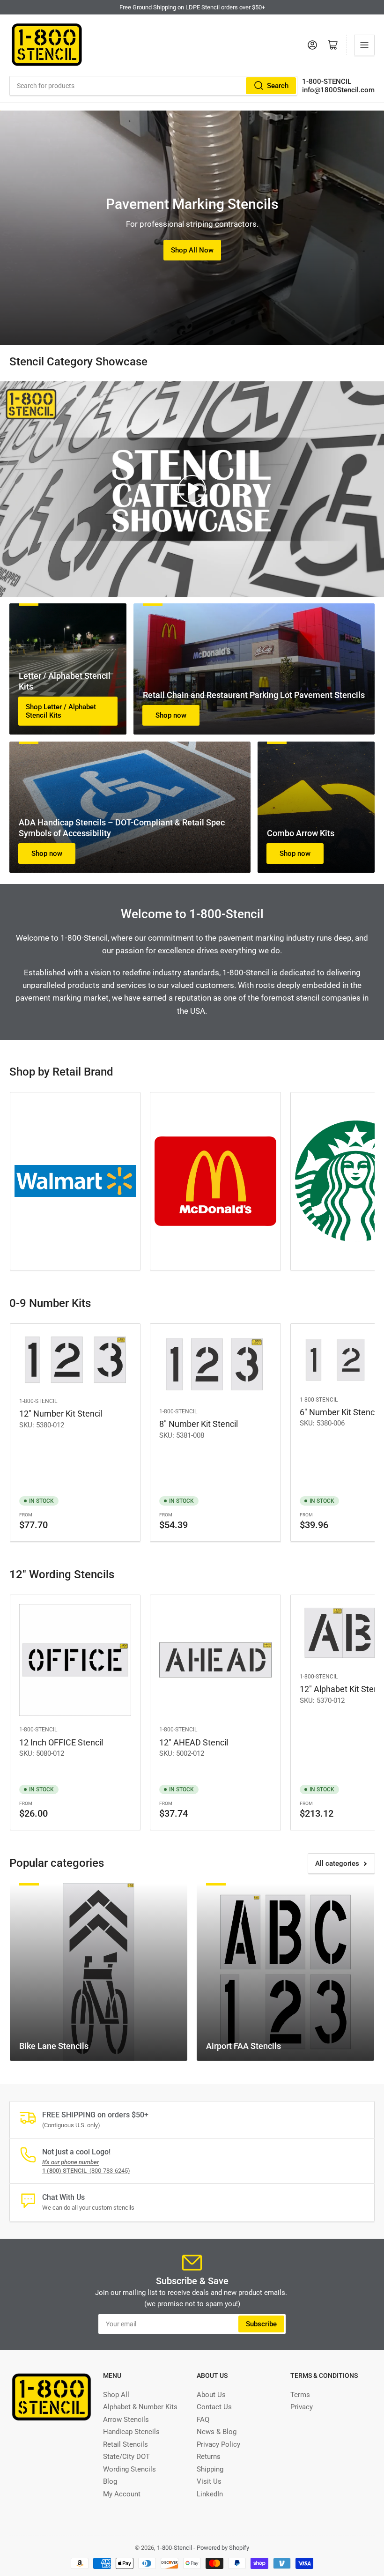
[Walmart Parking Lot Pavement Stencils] (75, 1181)
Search (278, 86)
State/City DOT (126, 2457)
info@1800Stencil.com (338, 90)
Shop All (116, 2395)
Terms (300, 2395)
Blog (110, 2481)
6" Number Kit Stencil (339, 1412)
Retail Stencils (126, 2444)
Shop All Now (192, 250)
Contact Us (214, 2407)
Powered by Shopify (223, 2548)
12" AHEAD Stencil (194, 1742)
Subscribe (261, 2324)
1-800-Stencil (38, 1401)
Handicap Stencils (131, 2432)
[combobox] (153, 86)
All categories (337, 1863)
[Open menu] (364, 45)
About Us (211, 2395)
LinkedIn (210, 2494)
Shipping (210, 2469)
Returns (209, 2457)
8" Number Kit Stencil (199, 1424)
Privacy (302, 2407)
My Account (122, 2494)
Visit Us (209, 2481)
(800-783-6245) (86, 2171)
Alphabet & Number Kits (140, 2407)
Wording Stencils (129, 2469)
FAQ (203, 2420)
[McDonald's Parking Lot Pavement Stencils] (215, 1181)
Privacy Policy (218, 2444)
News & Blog (217, 2432)
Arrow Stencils (126, 2420)
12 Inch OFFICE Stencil (61, 1742)
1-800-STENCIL (327, 82)
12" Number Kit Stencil (61, 1414)
